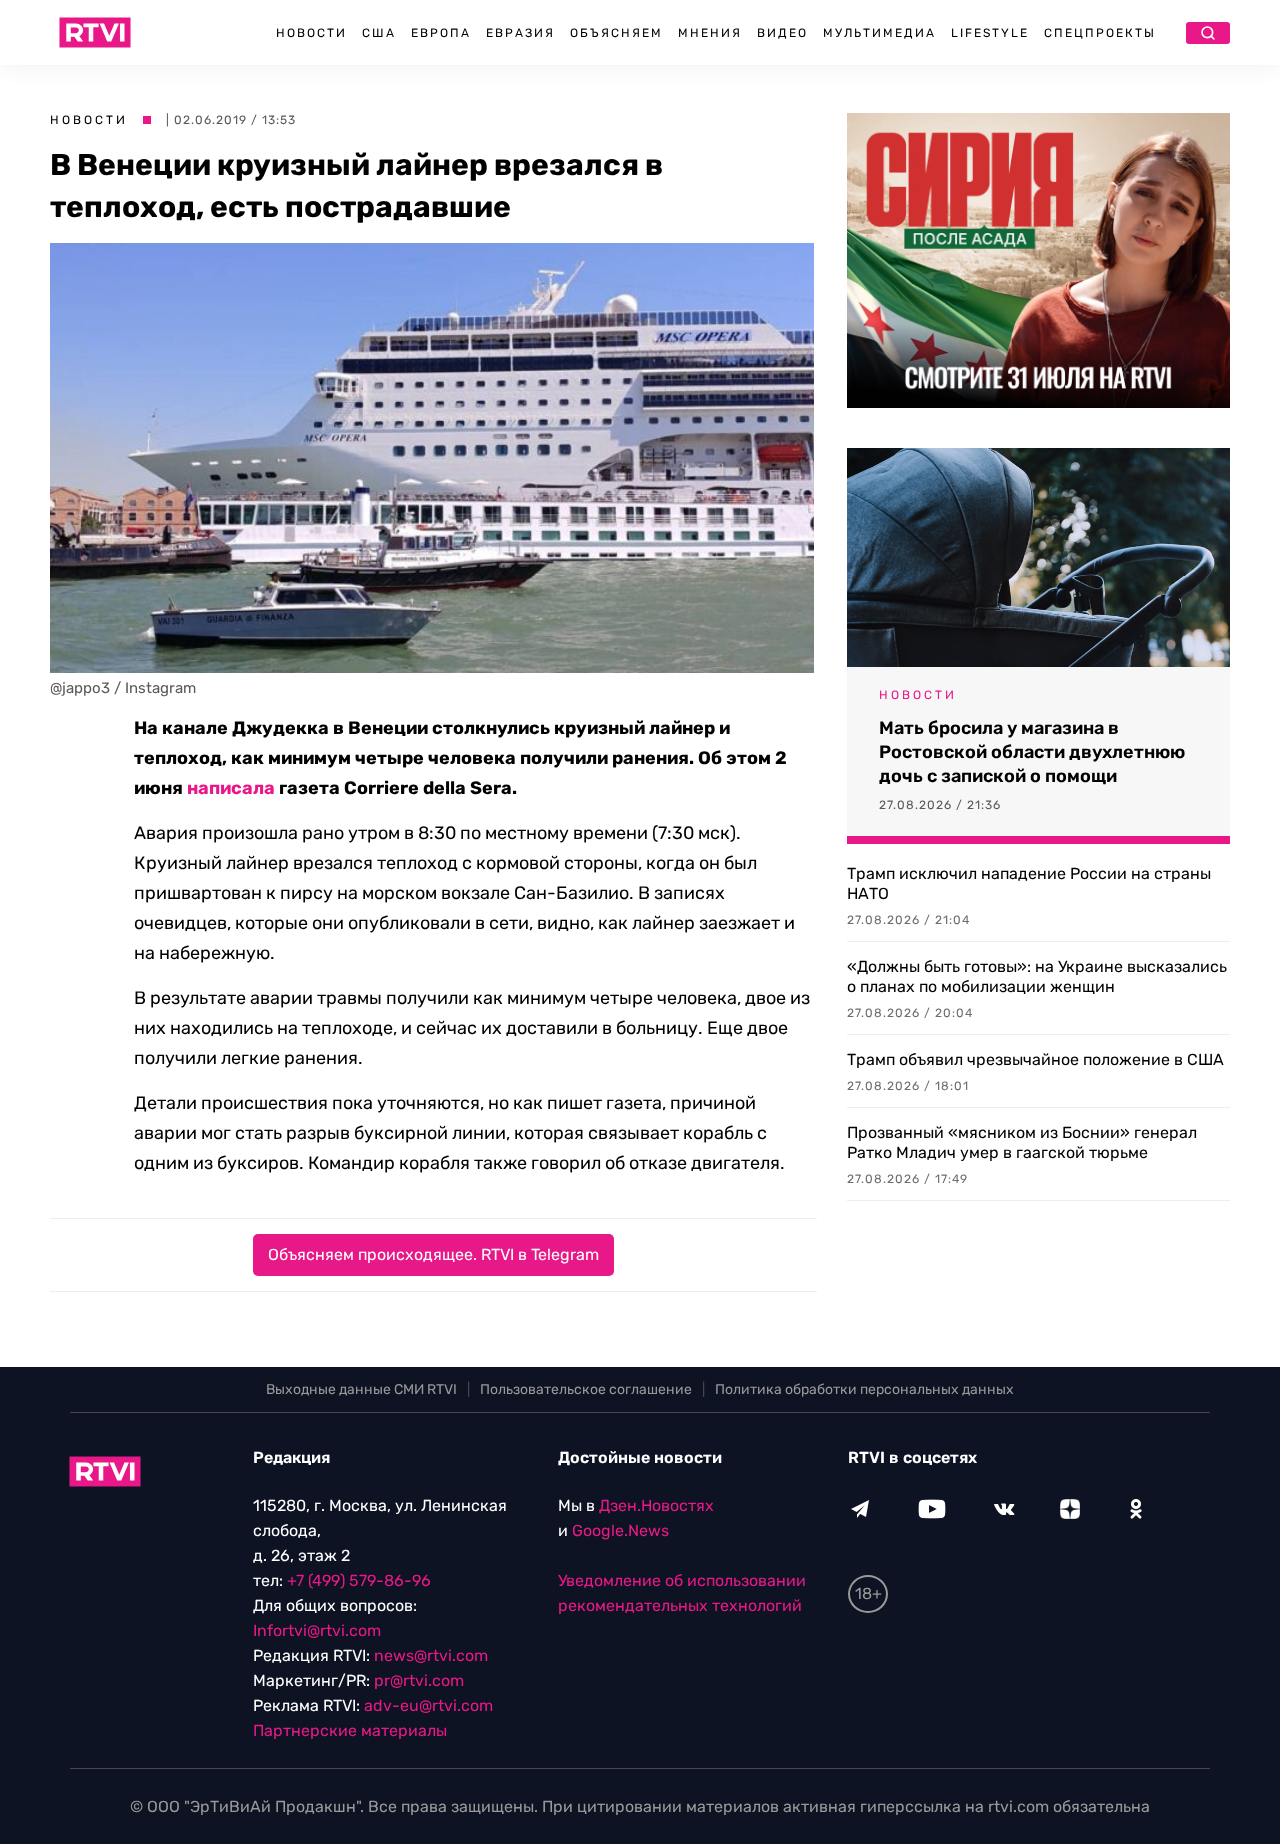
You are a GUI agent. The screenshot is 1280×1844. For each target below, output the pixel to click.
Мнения (710, 33)
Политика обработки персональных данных (864, 1389)
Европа (441, 33)
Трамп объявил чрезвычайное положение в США (1035, 1059)
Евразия (520, 33)
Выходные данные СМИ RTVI (361, 1389)
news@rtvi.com (431, 1655)
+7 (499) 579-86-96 (359, 1580)
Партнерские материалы (350, 1730)
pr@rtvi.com (419, 1680)
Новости (311, 33)
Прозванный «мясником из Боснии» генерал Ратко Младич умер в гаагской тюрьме (1022, 1142)
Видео (782, 33)
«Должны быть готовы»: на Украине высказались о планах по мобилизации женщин (1037, 976)
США (379, 33)
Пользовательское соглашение (586, 1389)
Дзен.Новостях (656, 1505)
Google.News (620, 1530)
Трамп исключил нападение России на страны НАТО (1029, 883)
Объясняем (616, 33)
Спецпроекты (1100, 33)
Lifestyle (990, 33)
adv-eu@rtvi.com (428, 1705)
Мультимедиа (879, 33)
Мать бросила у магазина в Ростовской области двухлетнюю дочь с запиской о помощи (1032, 752)
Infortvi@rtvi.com (317, 1630)
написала (231, 788)
